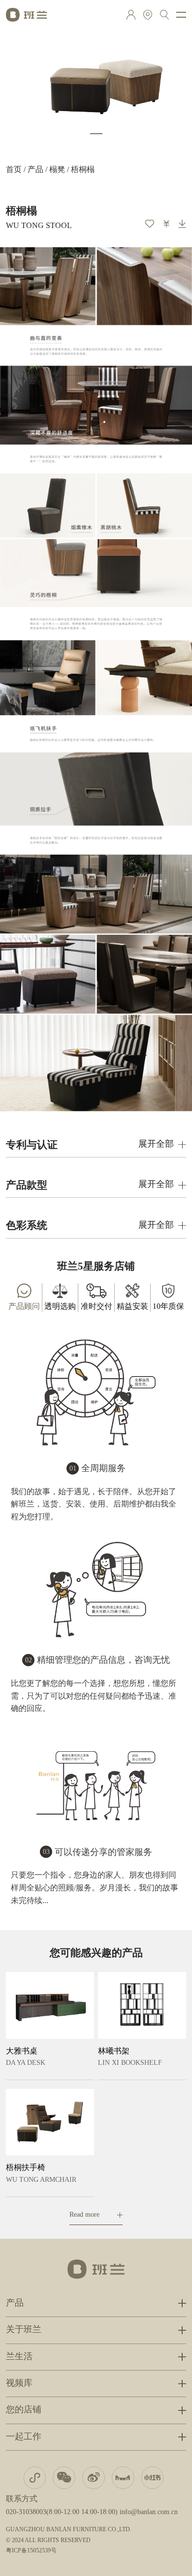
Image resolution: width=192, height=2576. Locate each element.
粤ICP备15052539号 (31, 2551)
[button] (96, 134)
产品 (35, 170)
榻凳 (57, 170)
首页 (14, 170)
